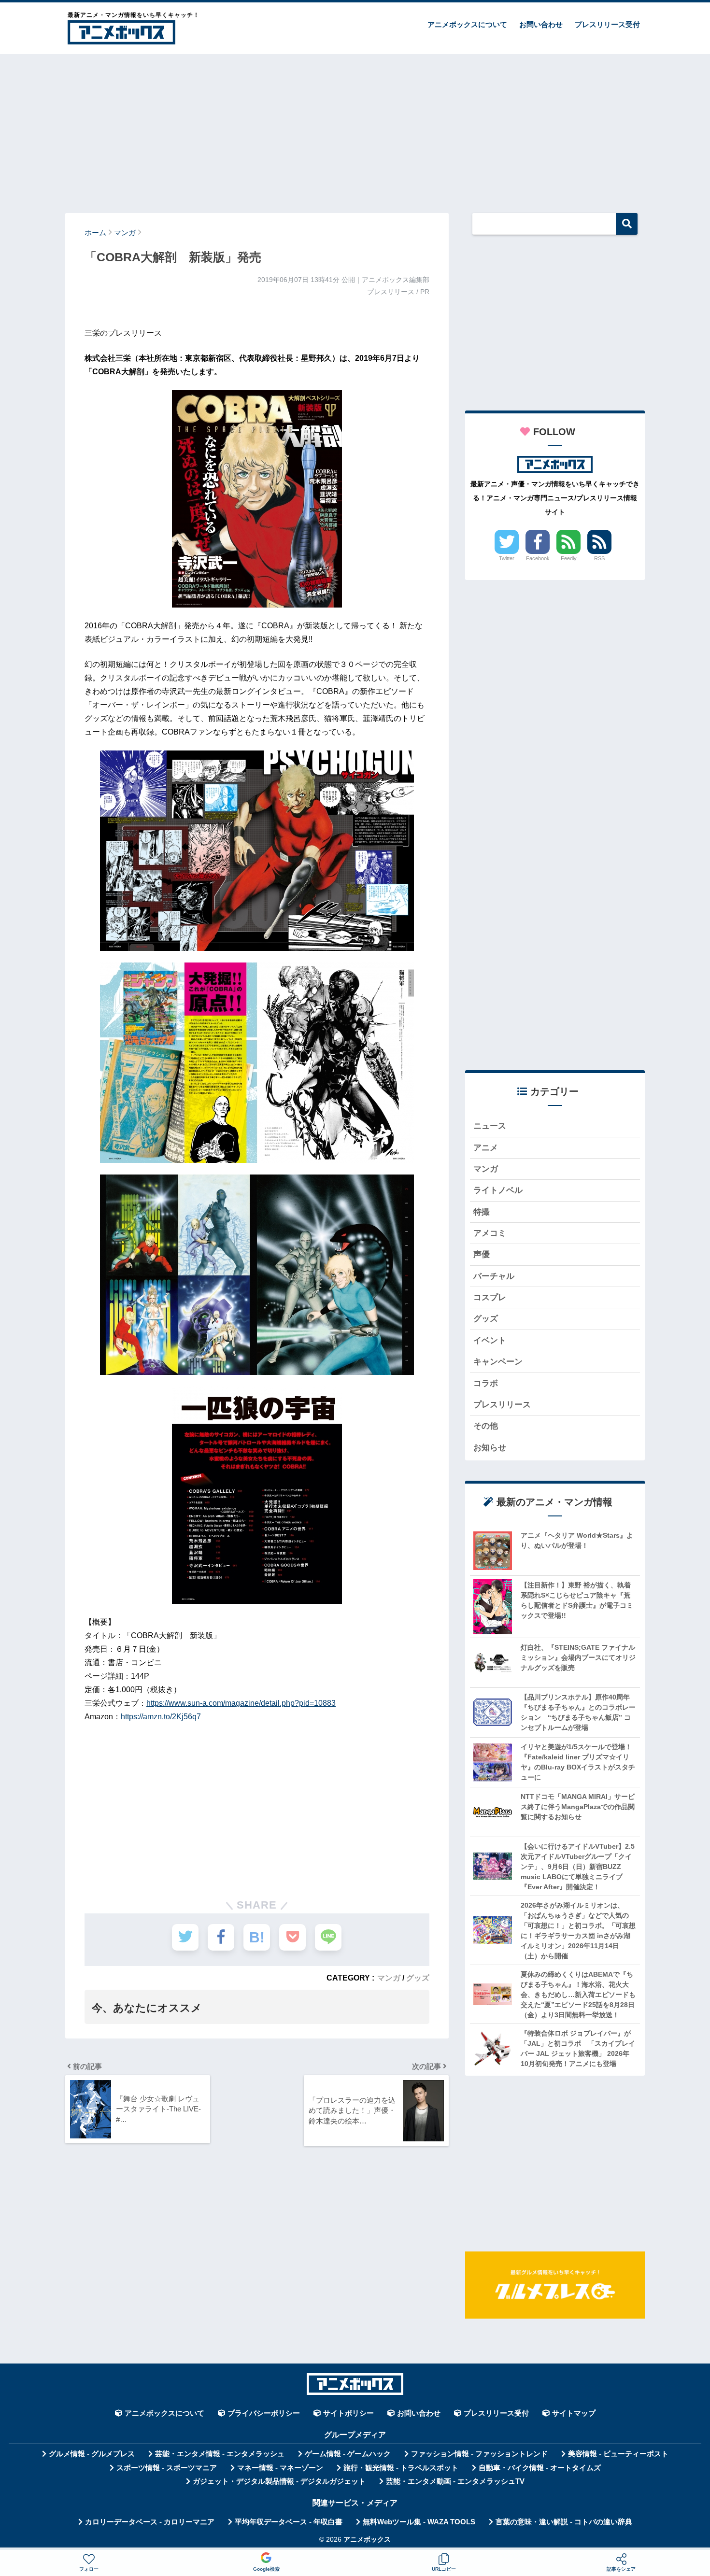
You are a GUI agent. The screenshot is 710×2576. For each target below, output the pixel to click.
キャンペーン (498, 1362)
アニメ (486, 1148)
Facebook (538, 558)
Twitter (507, 558)
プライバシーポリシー (264, 2413)
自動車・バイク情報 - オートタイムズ (540, 2468)
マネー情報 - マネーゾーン (280, 2468)
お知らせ (490, 1448)
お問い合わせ (541, 24)
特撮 (482, 1212)
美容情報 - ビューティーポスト (618, 2454)
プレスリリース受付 (607, 24)
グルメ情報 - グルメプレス (92, 2454)
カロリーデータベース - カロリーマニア (150, 2522)
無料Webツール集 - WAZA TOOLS (419, 2522)
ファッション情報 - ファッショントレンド (479, 2454)
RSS (599, 558)
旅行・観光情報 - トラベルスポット (401, 2468)
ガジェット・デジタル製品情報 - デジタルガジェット (279, 2481)
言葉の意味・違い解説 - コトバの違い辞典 (564, 2522)
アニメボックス (367, 2540)
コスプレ (490, 1297)
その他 (486, 1426)
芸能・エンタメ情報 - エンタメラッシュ (220, 2454)
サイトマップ (574, 2413)
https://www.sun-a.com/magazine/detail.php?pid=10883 (241, 1703)
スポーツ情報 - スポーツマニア (167, 2468)
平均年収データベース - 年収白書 (289, 2522)
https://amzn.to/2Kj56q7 (161, 1717)
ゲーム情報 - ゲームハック (348, 2454)
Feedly (569, 558)
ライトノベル (498, 1190)
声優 (482, 1254)
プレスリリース (502, 1405)
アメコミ (490, 1233)
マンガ (389, 1978)
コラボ (486, 1383)
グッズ (418, 1978)
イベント (490, 1340)
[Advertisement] (355, 129)
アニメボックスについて (467, 24)
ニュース (490, 1126)
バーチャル (494, 1276)
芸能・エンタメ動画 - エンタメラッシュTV (455, 2481)
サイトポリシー (348, 2413)
